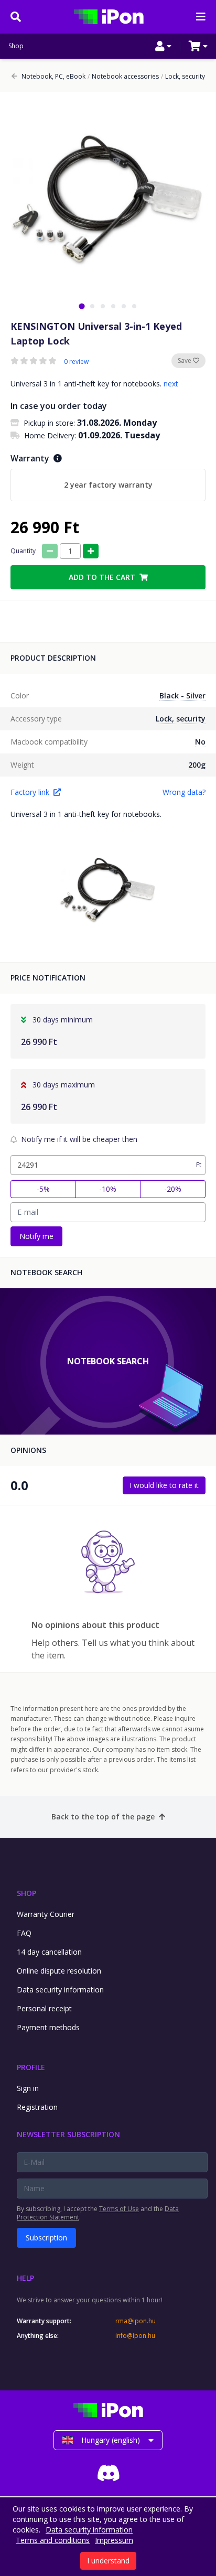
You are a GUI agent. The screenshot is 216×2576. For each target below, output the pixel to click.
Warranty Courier (46, 1914)
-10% (108, 1189)
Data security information (60, 1990)
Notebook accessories (123, 77)
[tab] (82, 306)
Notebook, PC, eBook (53, 77)
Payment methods (48, 2027)
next (171, 384)
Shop (16, 46)
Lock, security (183, 77)
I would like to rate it (164, 1485)
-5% (43, 1189)
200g (197, 765)
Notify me (36, 1236)
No (200, 742)
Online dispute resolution (59, 1971)
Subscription (46, 2238)
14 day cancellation (49, 1952)
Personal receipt (44, 2008)
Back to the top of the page (103, 1817)
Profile (31, 2067)
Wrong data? (184, 792)
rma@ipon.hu (136, 2321)
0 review (76, 362)
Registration (37, 2107)
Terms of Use (119, 2209)
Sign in (28, 2088)
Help (25, 2278)
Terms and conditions (53, 2540)
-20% (173, 1189)
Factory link (30, 792)
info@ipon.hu (135, 2336)
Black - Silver (182, 696)
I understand (108, 2561)
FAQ (24, 1933)
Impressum (114, 2540)
